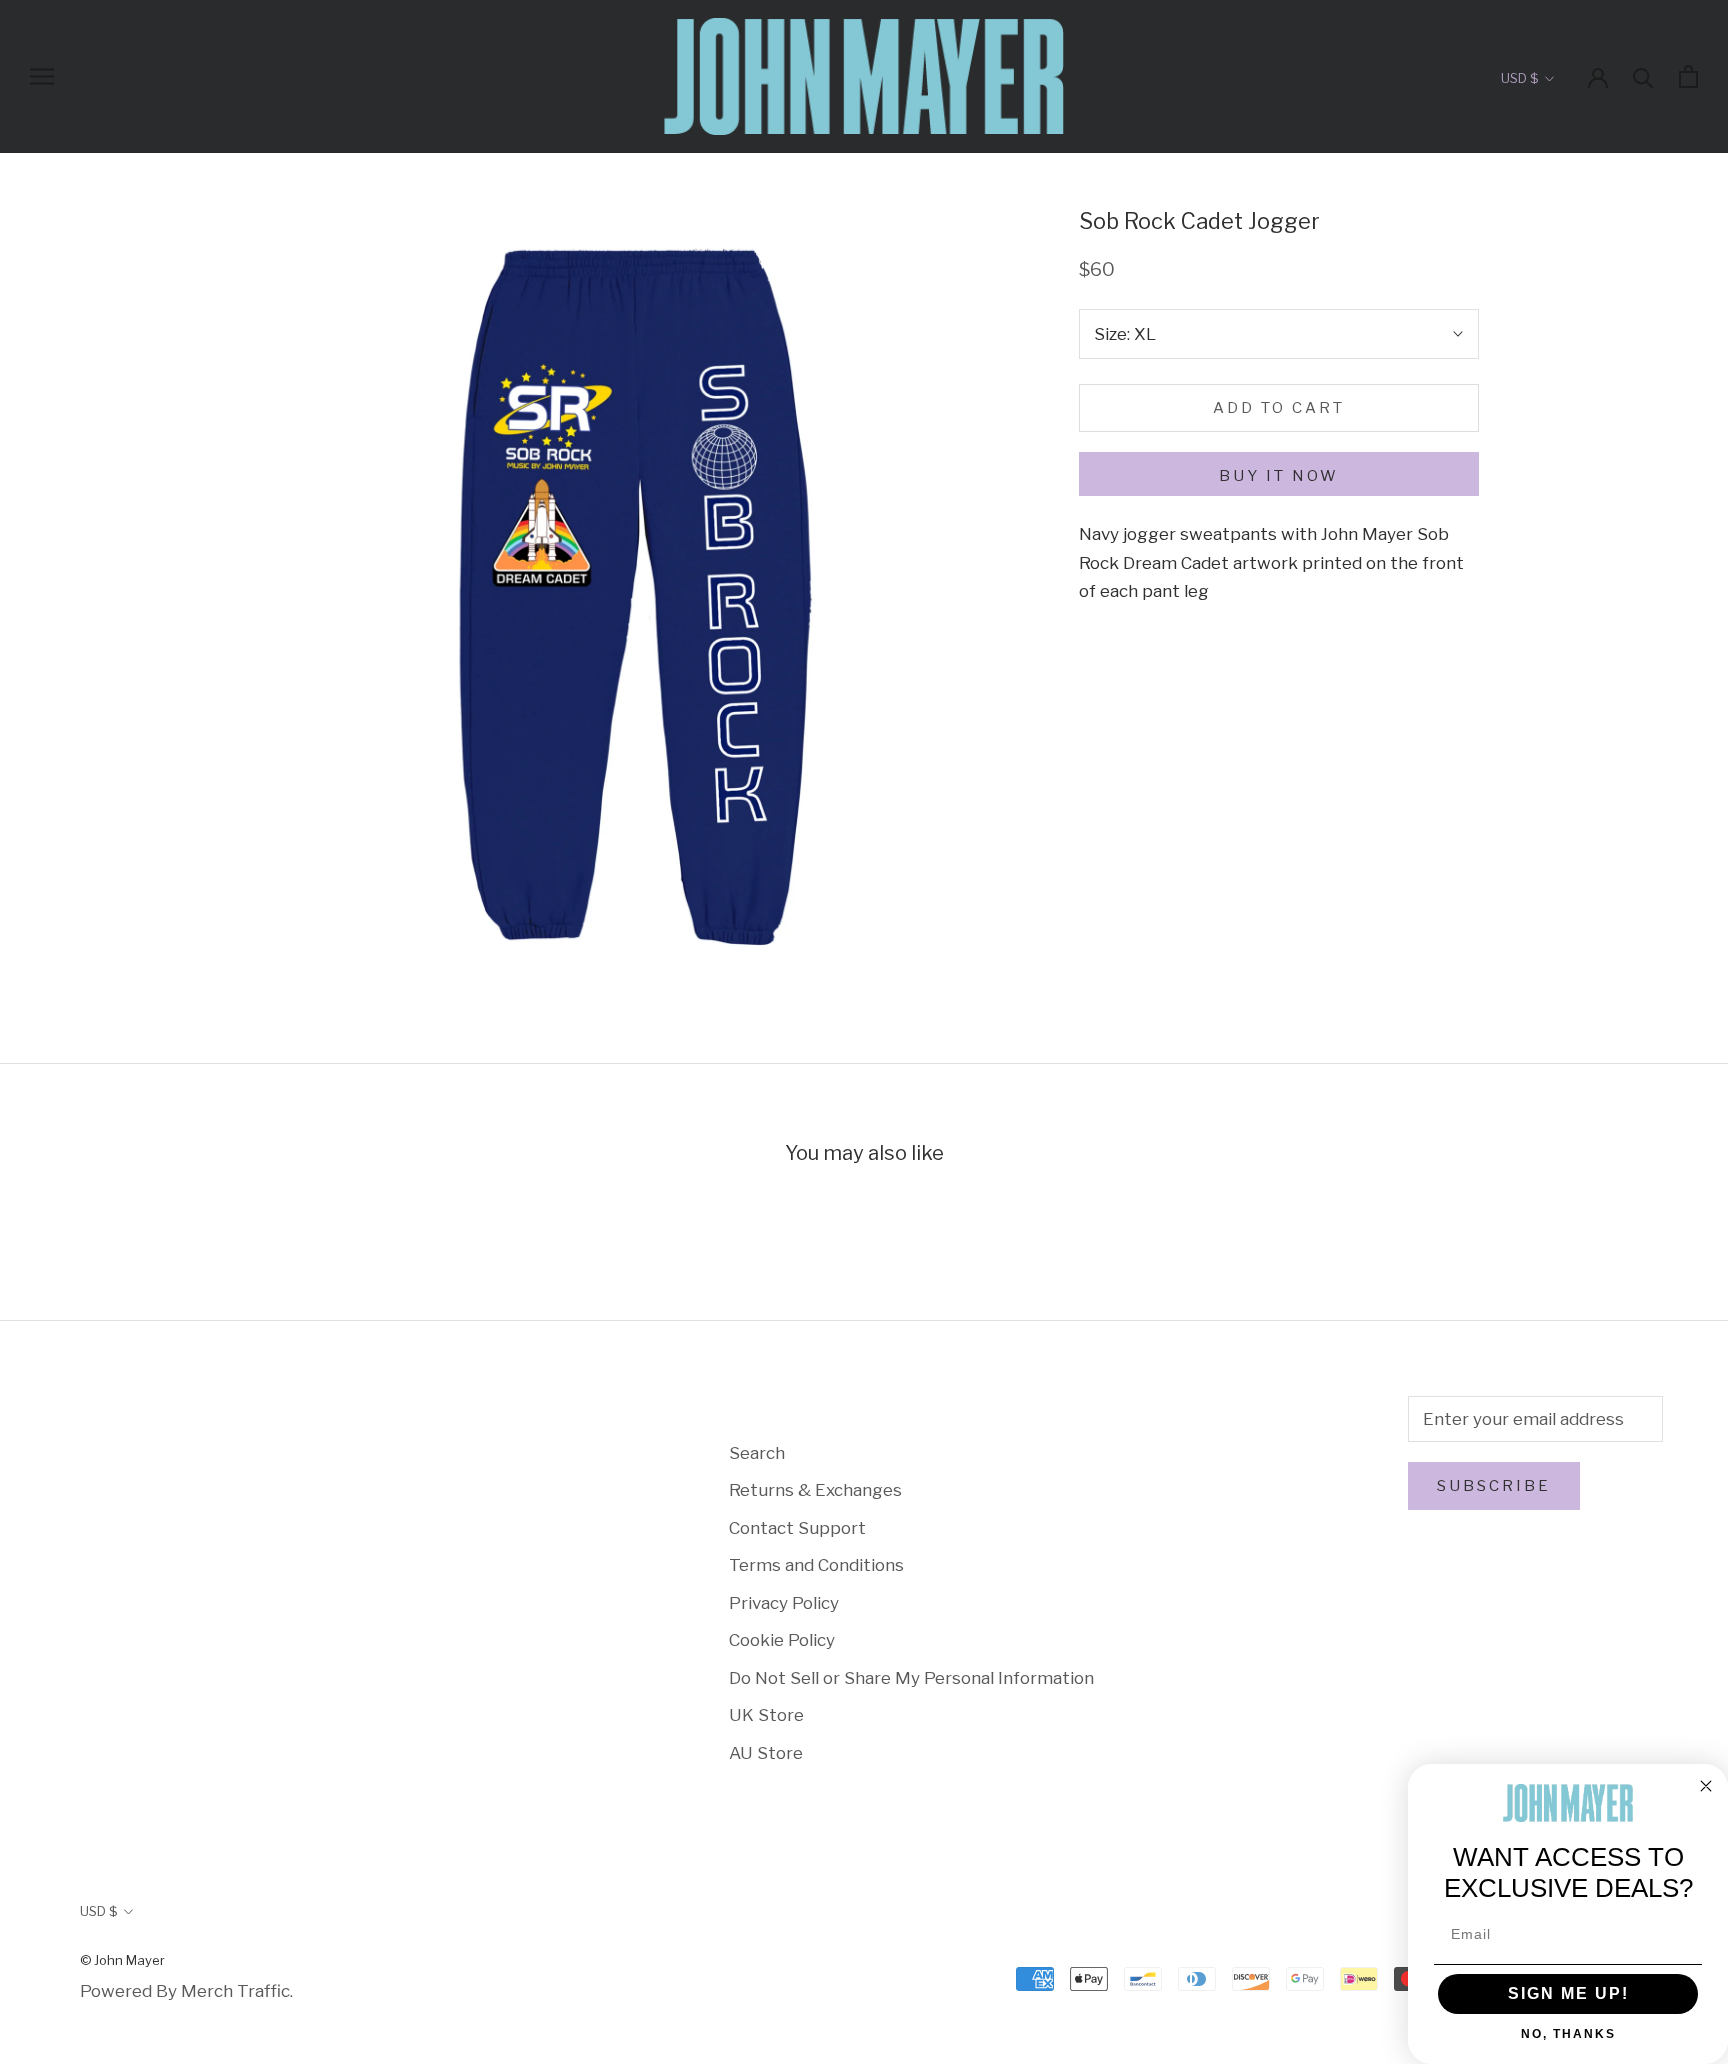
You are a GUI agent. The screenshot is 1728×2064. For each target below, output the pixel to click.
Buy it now (1279, 476)
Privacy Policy (784, 1603)
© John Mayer (122, 1960)
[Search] (1643, 76)
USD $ (1519, 78)
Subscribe (1494, 1486)
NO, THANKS (1568, 2034)
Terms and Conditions (816, 1565)
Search (757, 1453)
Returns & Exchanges (815, 1490)
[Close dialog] (1706, 1786)
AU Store (766, 1753)
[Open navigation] (42, 76)
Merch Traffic (235, 1991)
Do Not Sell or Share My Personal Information (911, 1678)
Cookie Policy (782, 1640)
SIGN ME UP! (1568, 1993)
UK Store (766, 1715)
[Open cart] (1688, 76)
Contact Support (797, 1528)
